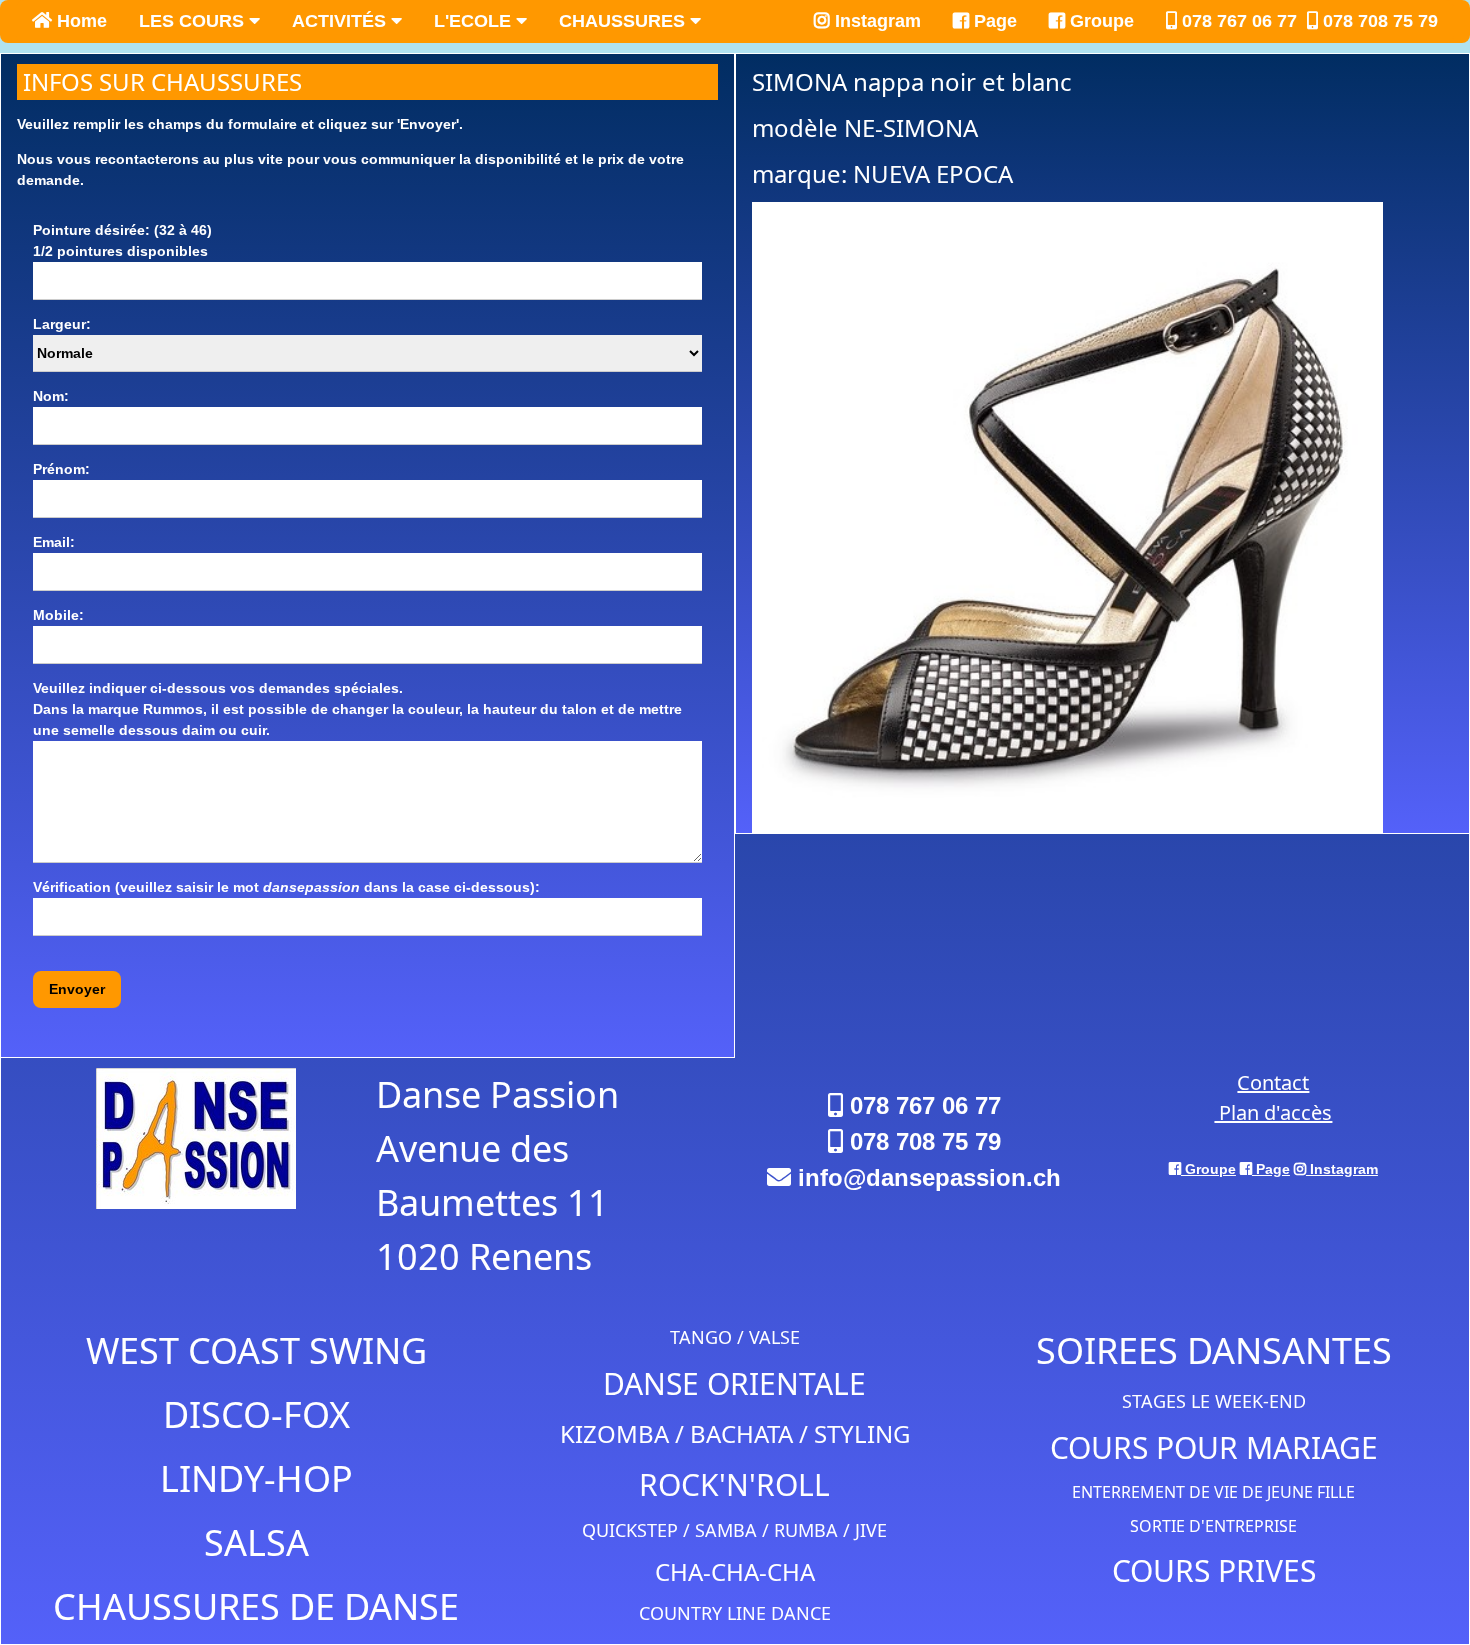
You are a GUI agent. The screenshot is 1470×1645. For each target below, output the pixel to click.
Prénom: (61, 469)
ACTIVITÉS (341, 21)
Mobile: (58, 615)
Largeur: (62, 324)
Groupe (1099, 21)
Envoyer (77, 989)
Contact (1273, 1082)
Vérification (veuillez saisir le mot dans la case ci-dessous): (286, 887)
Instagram (875, 21)
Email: (54, 542)
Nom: (51, 396)
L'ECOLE (475, 21)
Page (993, 21)
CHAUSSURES (624, 21)
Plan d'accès (1273, 1112)
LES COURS (194, 21)
